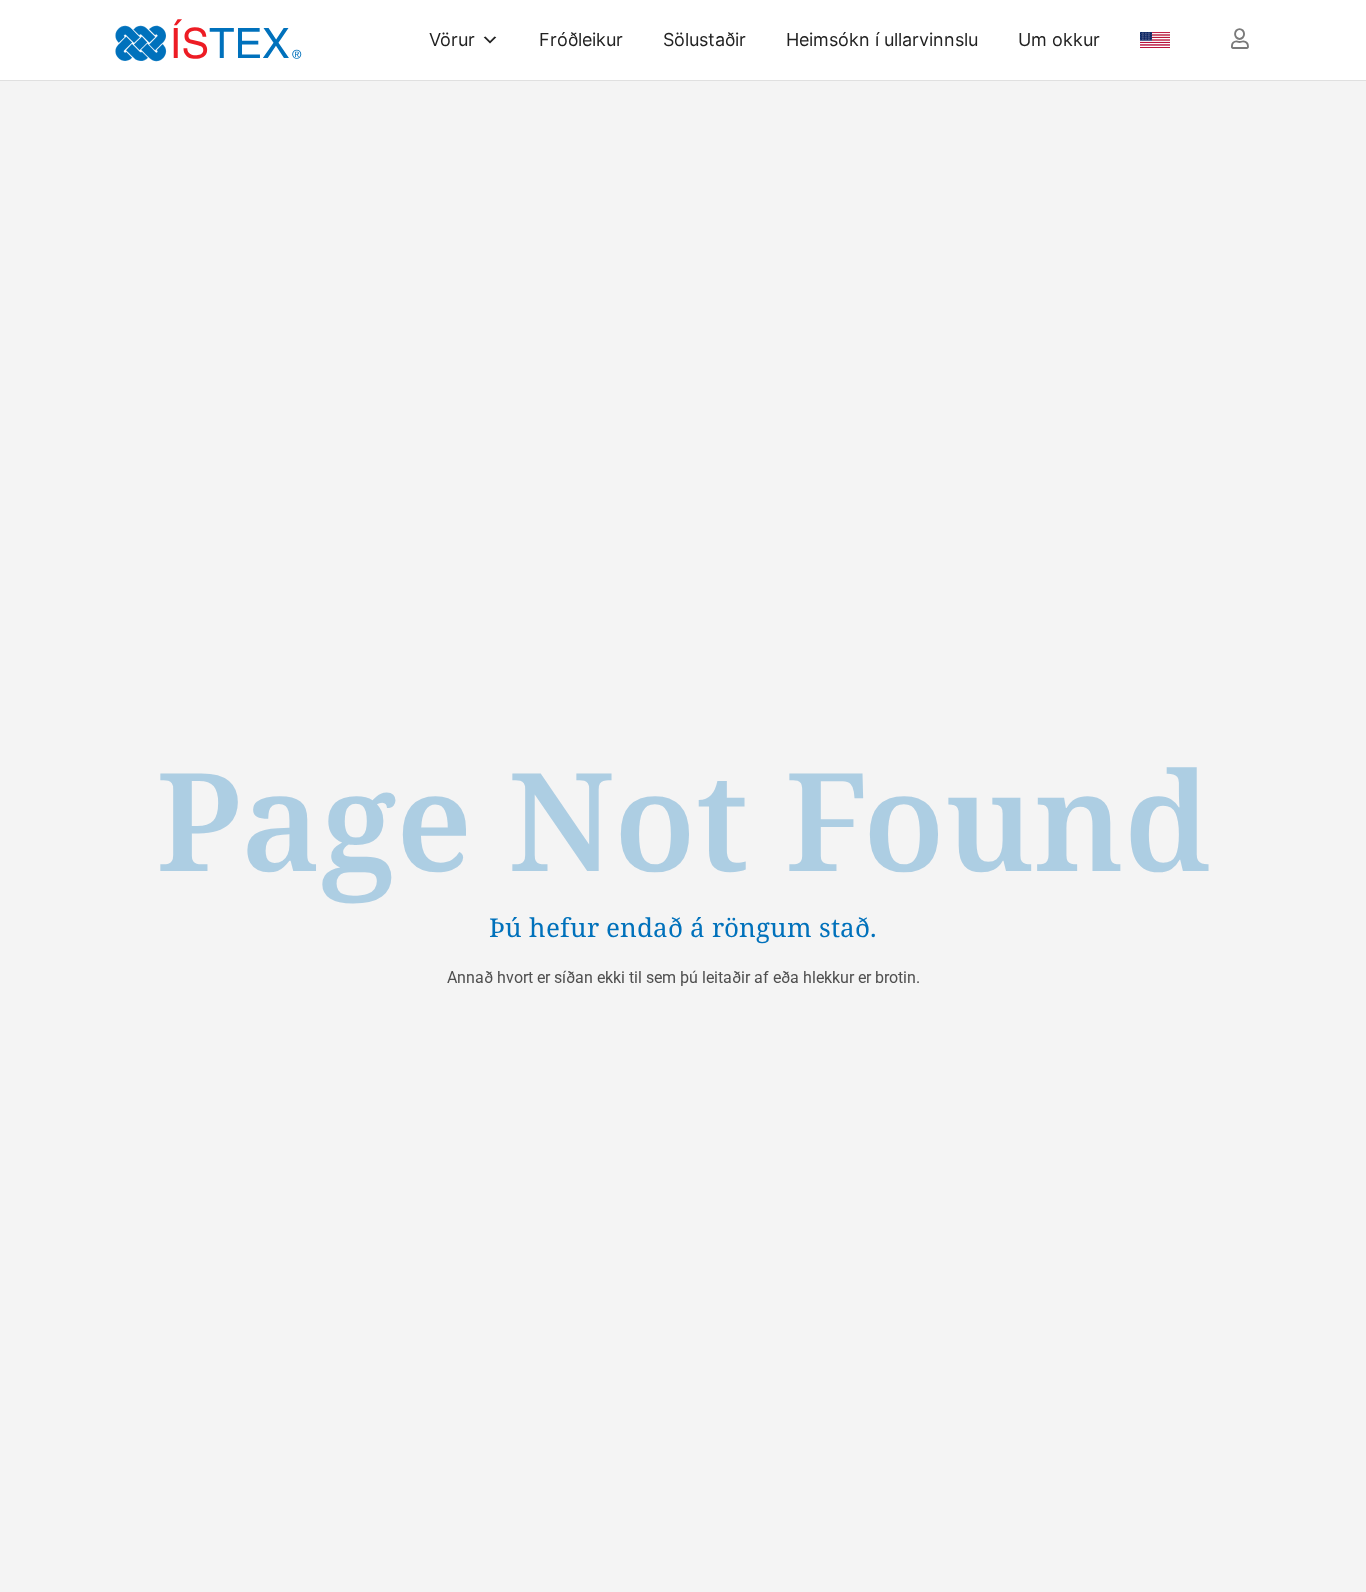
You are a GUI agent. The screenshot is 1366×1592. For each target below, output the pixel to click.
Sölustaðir (704, 39)
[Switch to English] (1149, 40)
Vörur (452, 39)
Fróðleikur (581, 39)
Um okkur (1059, 39)
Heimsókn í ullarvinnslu (882, 39)
